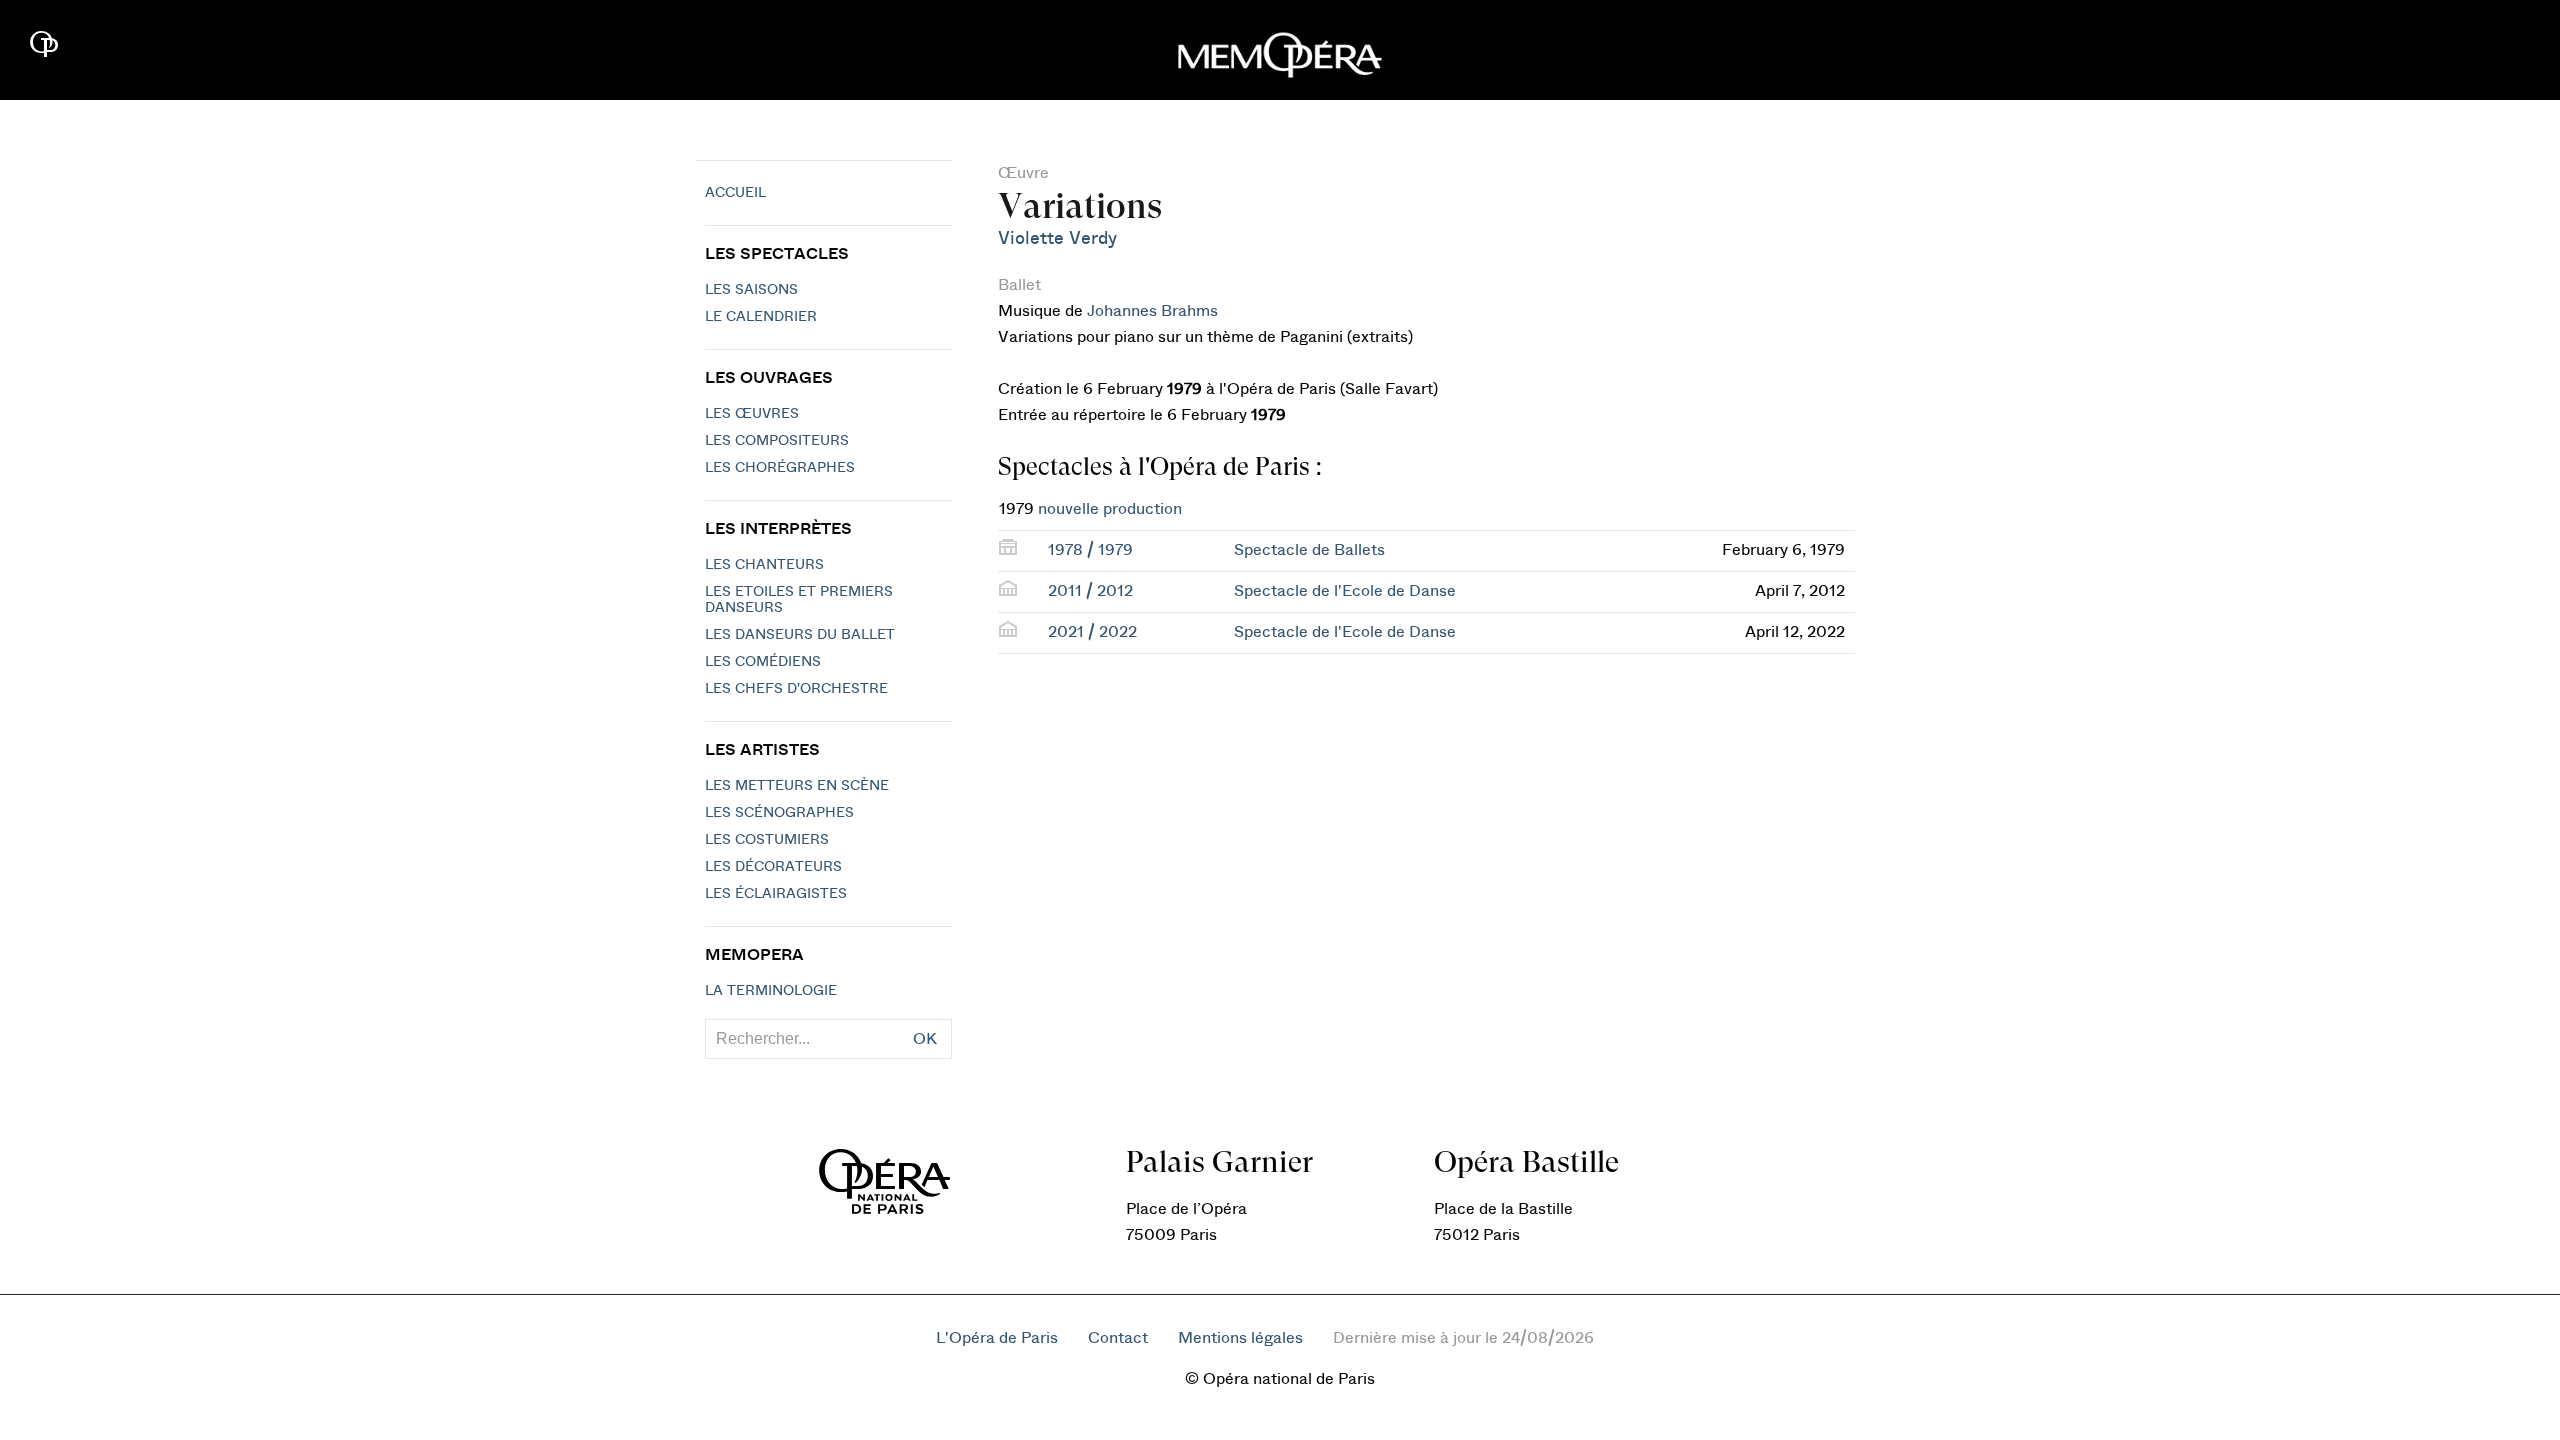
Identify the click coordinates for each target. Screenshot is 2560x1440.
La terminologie (771, 991)
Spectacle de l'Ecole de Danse (1345, 591)
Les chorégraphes (780, 468)
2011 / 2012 (1090, 591)
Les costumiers (767, 840)
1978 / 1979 (1090, 550)
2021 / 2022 (1092, 632)
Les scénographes (779, 813)
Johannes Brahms (1152, 311)
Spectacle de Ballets (1309, 550)
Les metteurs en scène (797, 786)
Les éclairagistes (776, 894)
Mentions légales (1240, 1338)
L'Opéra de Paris (997, 1338)
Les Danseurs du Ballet (800, 635)
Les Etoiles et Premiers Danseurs (799, 600)
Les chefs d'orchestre (796, 689)
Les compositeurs (777, 441)
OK (925, 1039)
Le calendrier (761, 317)
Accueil (735, 193)
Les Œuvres (752, 414)
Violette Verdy (1057, 238)
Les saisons (751, 290)
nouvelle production (1110, 509)
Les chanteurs (764, 565)
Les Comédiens (763, 662)
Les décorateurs (773, 867)
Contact (1118, 1338)
